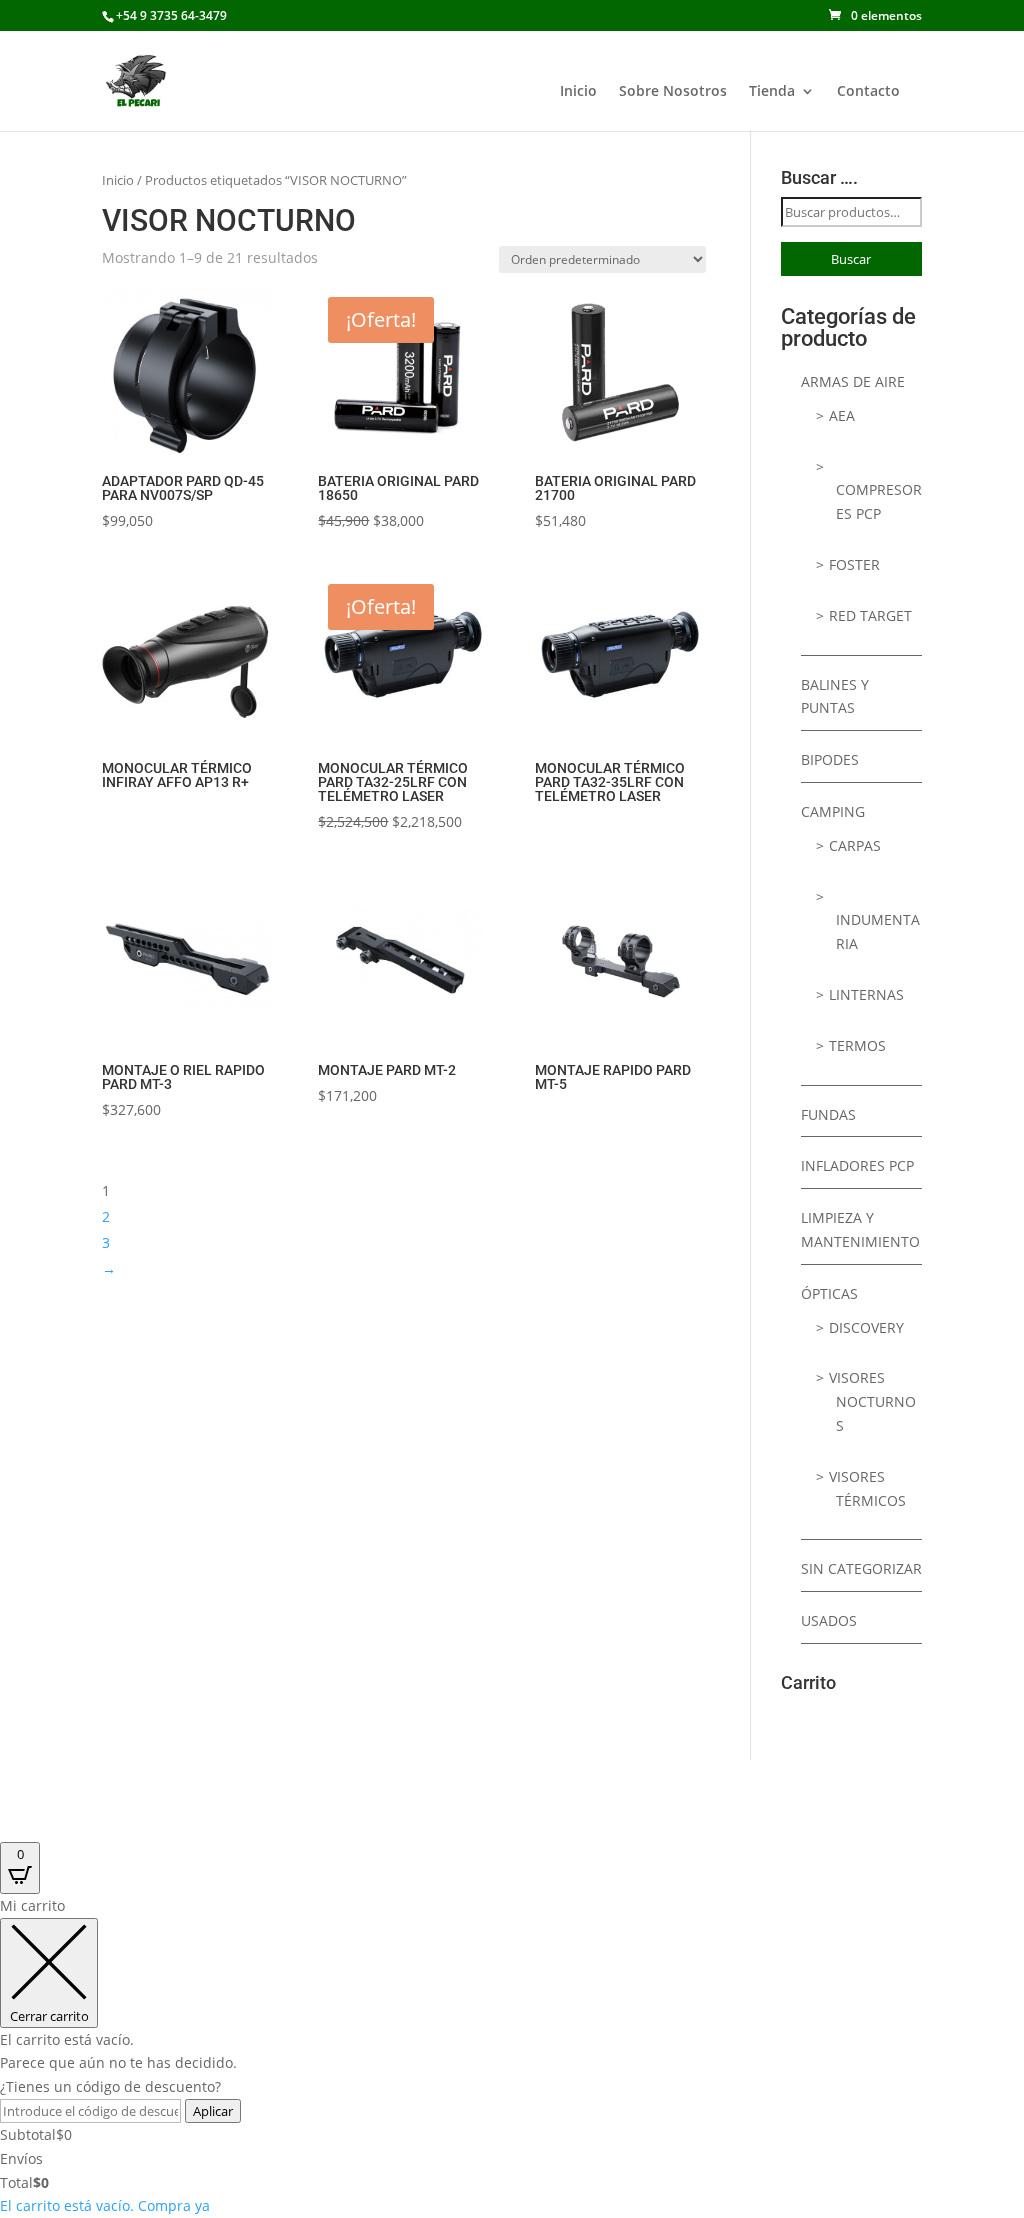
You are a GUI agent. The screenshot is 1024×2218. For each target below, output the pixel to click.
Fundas (828, 1114)
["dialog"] (512, 2056)
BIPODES (830, 759)
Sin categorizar (861, 1568)
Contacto (868, 92)
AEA (842, 415)
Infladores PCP (857, 1165)
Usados (829, 1620)
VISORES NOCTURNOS (872, 1401)
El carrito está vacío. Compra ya (105, 2205)
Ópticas (829, 1293)
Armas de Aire (853, 381)
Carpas (855, 845)
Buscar (851, 259)
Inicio (578, 92)
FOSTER (854, 564)
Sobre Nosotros (673, 92)
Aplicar (213, 2111)
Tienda (772, 92)
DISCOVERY (866, 1327)
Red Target (870, 615)
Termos (857, 1045)
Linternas (866, 994)
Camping (833, 811)
